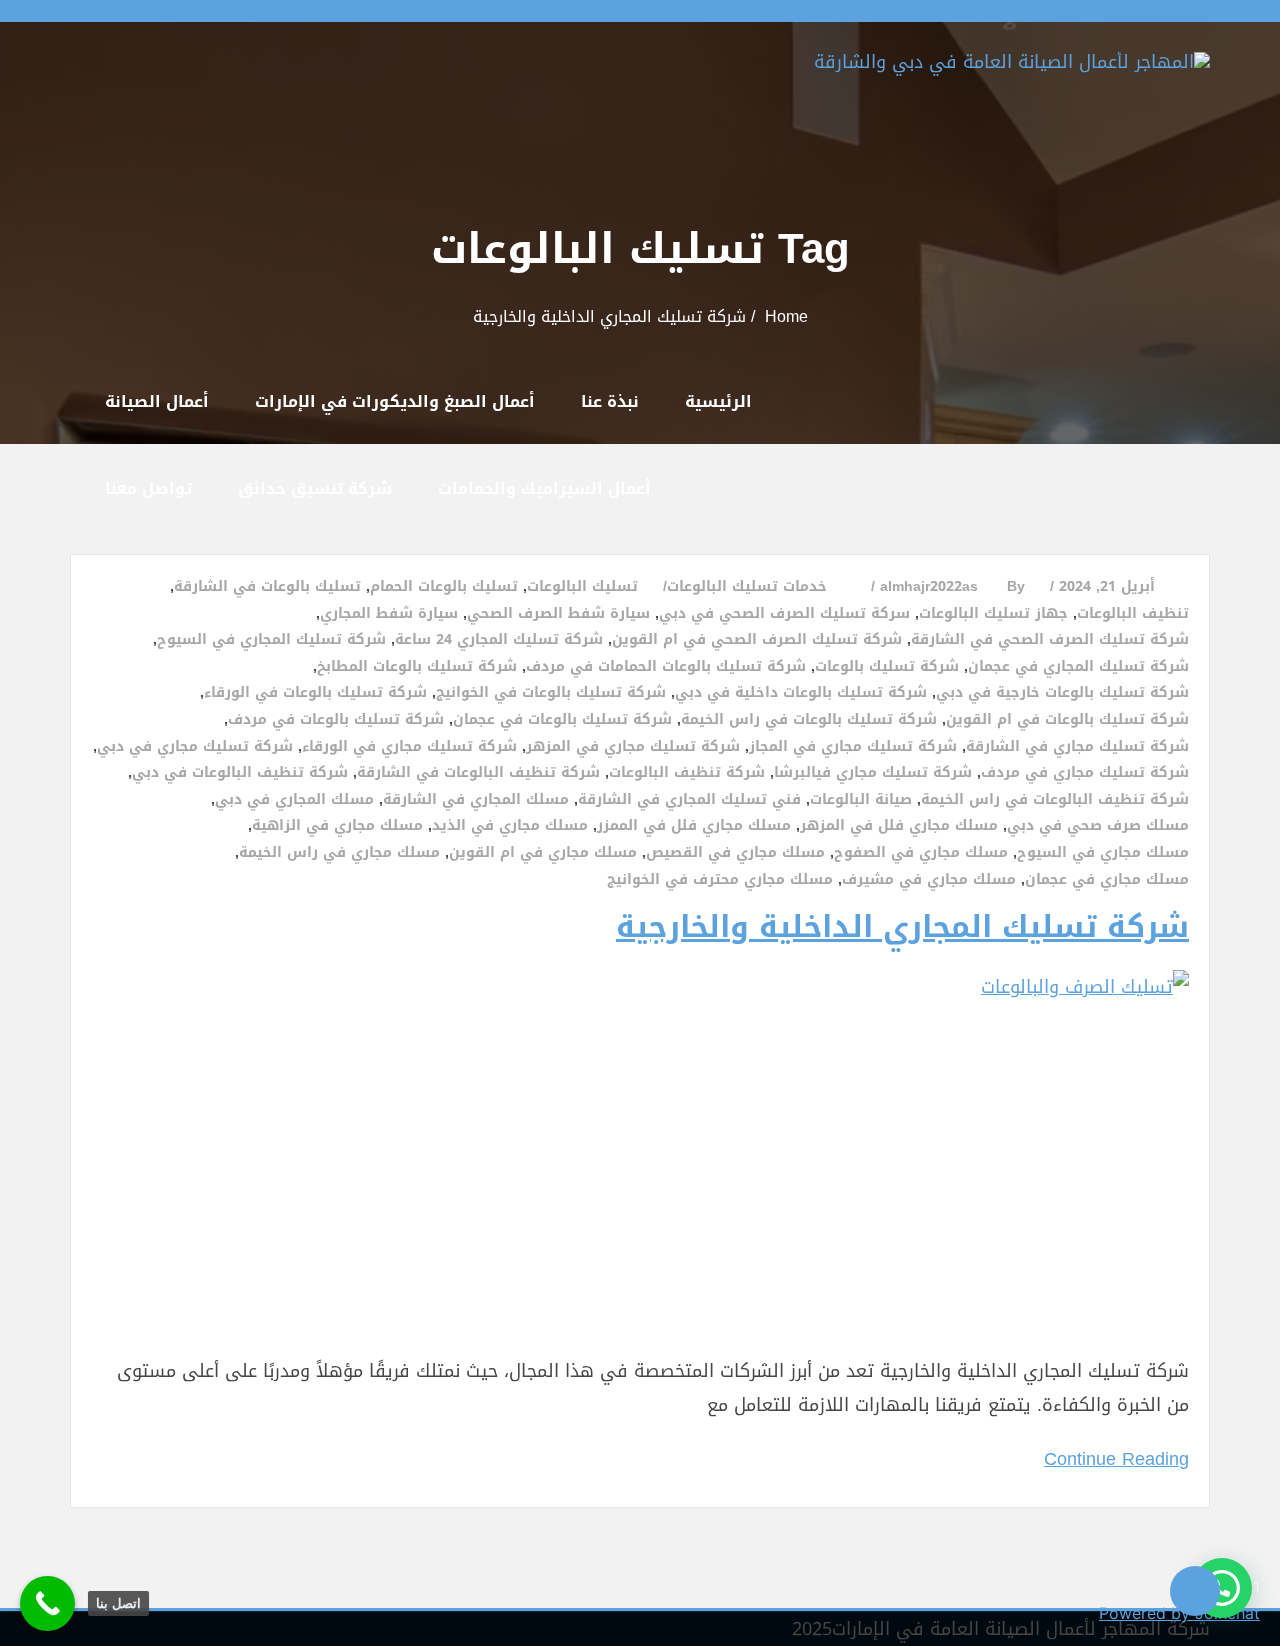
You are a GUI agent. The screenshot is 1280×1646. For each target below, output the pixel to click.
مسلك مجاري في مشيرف (929, 880)
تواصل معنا (148, 488)
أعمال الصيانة (157, 401)
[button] (1222, 1588)
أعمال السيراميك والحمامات (544, 488)
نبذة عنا (610, 401)
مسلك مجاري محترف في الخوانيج (720, 880)
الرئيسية (718, 401)
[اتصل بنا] (47, 1603)
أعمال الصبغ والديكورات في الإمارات (395, 401)
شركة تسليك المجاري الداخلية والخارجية (902, 927)
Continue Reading (1116, 1459)
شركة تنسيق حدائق (315, 488)
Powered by (1179, 1613)
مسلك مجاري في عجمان (1107, 880)
